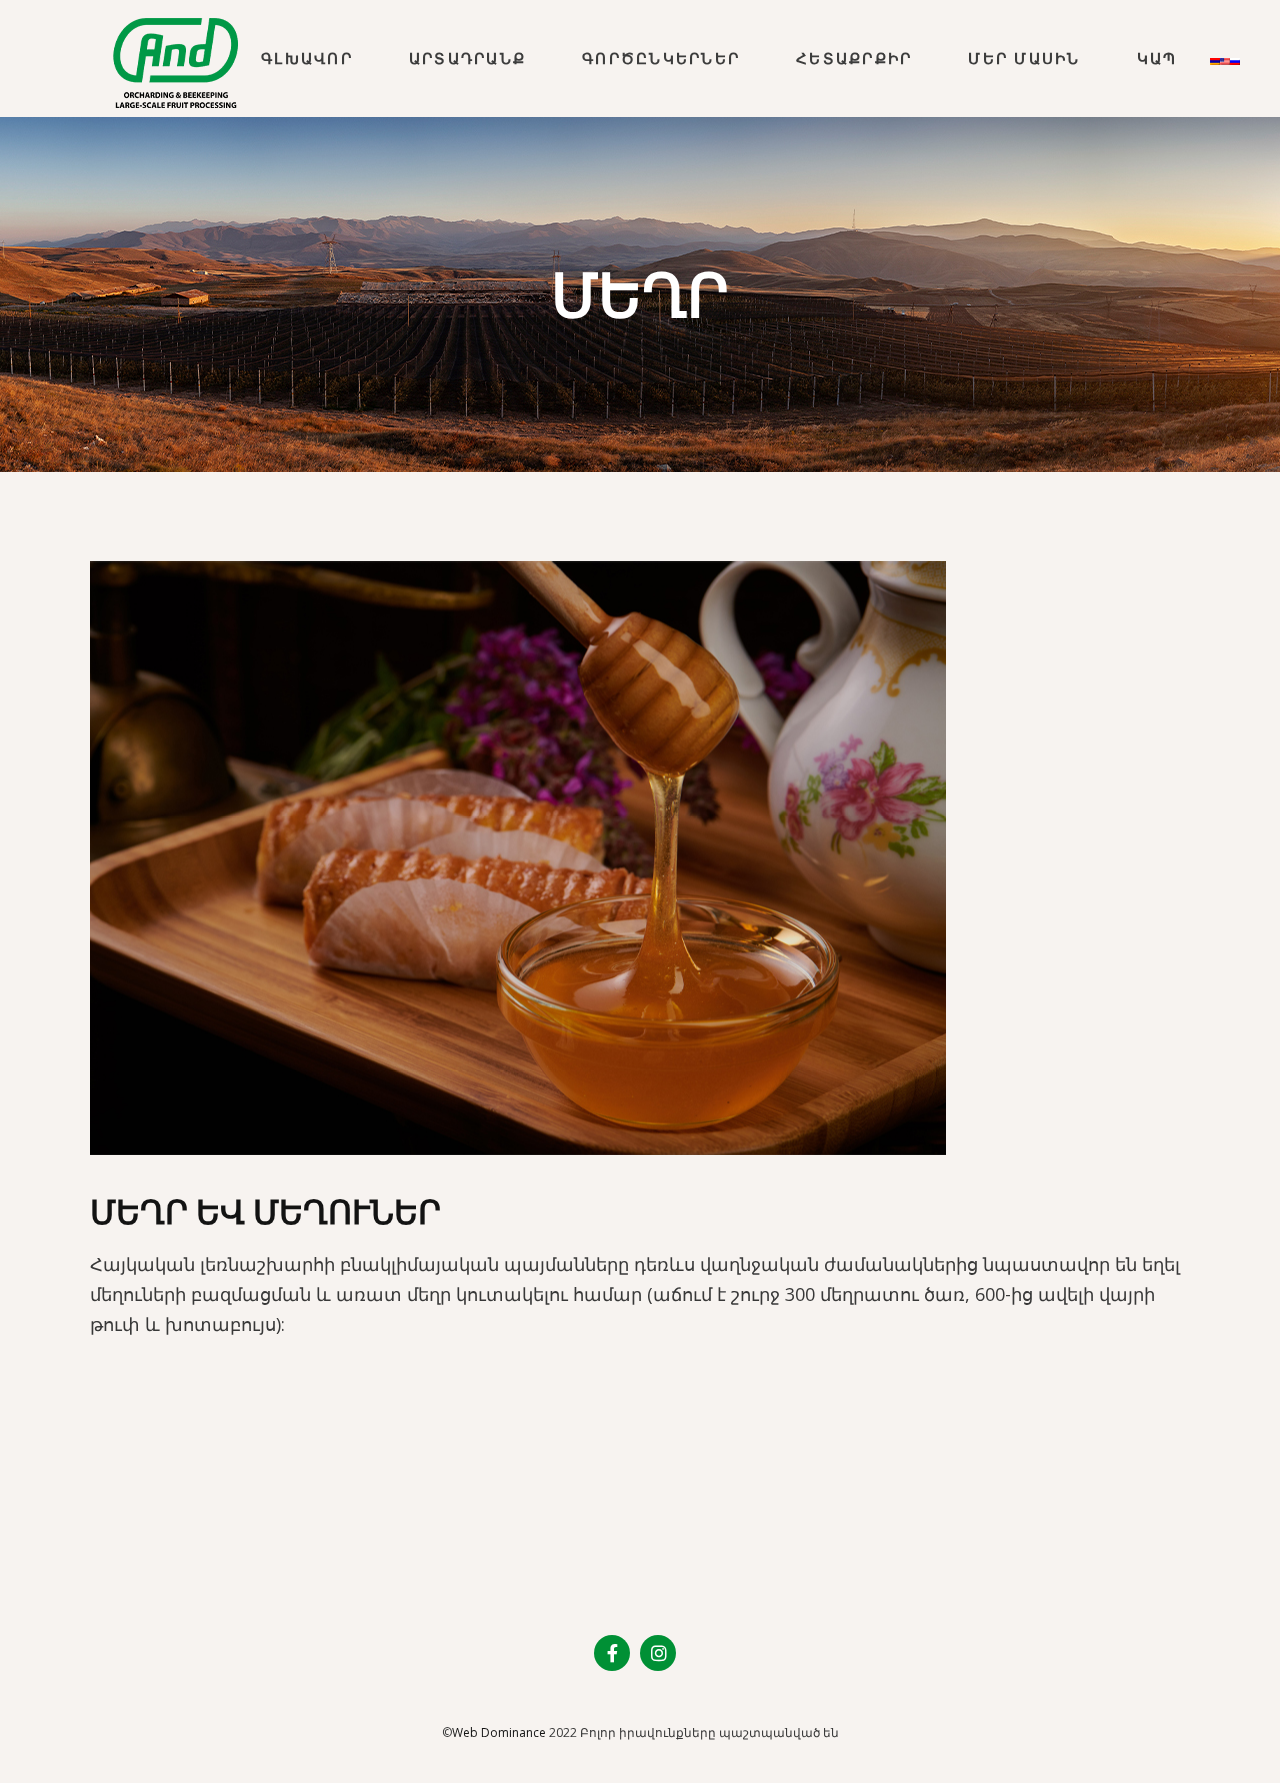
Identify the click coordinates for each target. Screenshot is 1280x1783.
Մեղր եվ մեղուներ (265, 1211)
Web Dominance (499, 1732)
